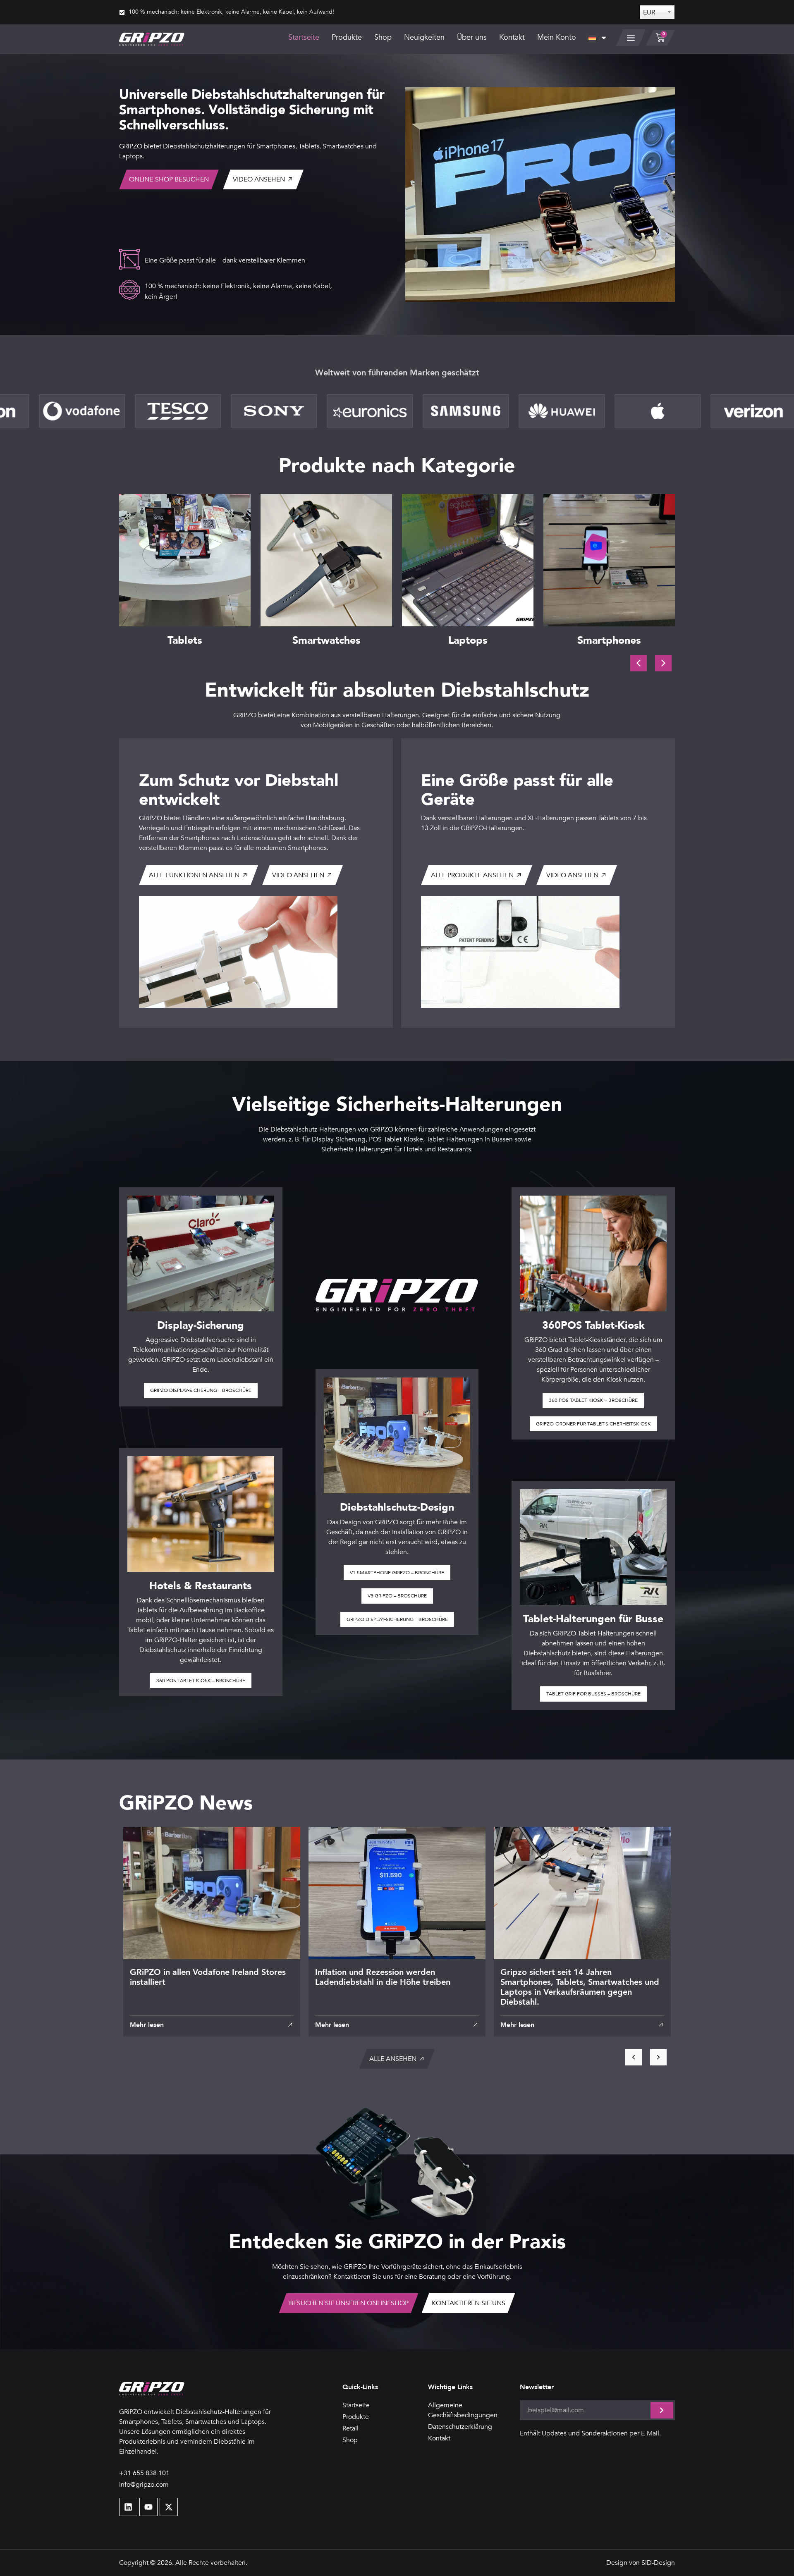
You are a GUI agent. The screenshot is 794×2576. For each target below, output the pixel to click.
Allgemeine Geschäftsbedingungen (463, 2410)
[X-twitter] (169, 2507)
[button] (663, 663)
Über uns (472, 37)
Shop (383, 37)
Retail (350, 2428)
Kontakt (512, 37)
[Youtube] (148, 2507)
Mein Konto (557, 37)
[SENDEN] (662, 2410)
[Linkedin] (128, 2507)
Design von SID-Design (641, 2563)
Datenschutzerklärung (460, 2427)
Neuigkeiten (424, 37)
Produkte (347, 37)
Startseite (304, 37)
